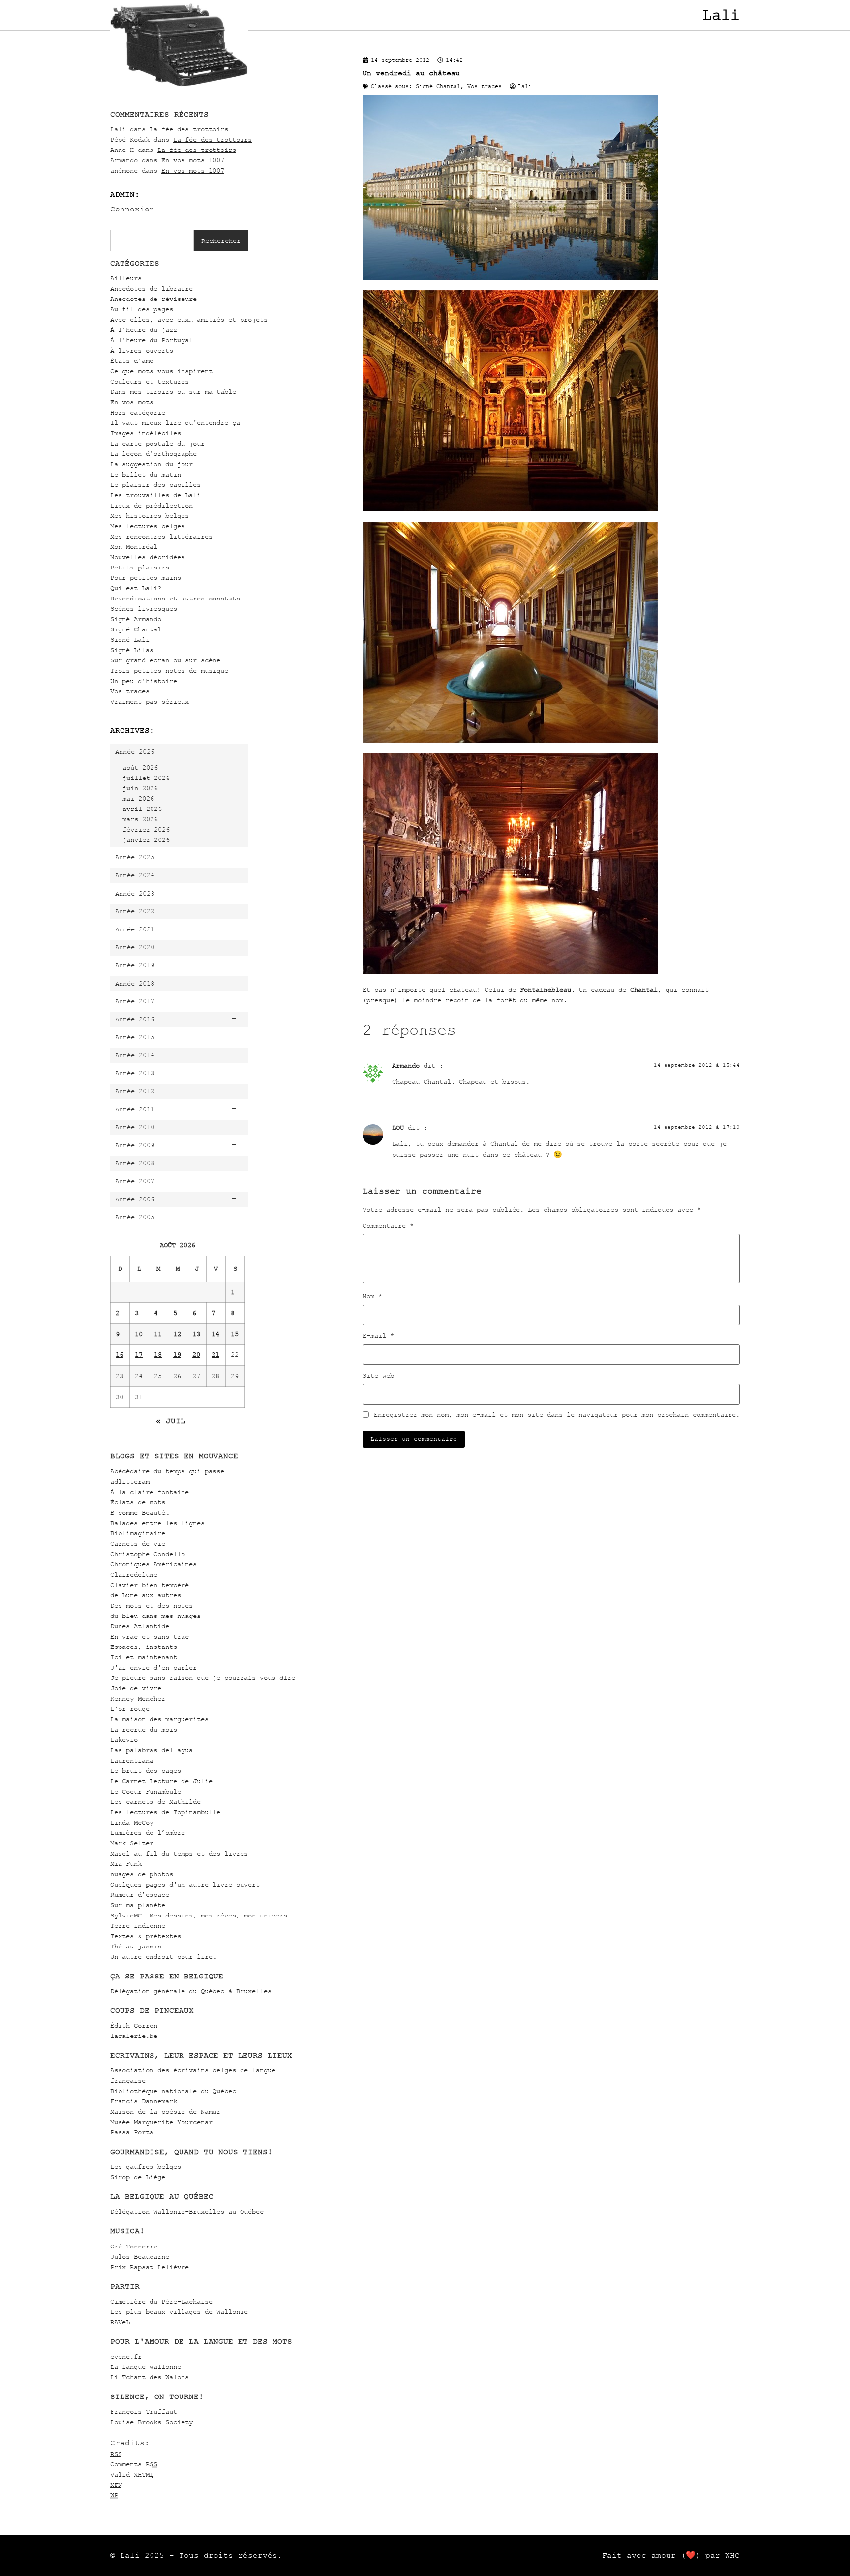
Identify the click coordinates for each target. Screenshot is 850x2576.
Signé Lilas (132, 650)
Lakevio (124, 1740)
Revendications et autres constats (175, 598)
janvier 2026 (146, 840)
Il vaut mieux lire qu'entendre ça (175, 423)
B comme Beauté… (140, 1513)
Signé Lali (130, 640)
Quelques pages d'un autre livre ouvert (185, 1884)
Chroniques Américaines (153, 1564)
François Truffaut (144, 2411)
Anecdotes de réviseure (153, 299)
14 (215, 1334)
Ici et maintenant (144, 1657)
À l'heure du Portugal (152, 340)
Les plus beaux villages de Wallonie (179, 2312)
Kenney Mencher (138, 1698)
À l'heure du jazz (144, 330)
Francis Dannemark (144, 2101)
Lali (721, 15)
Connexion (132, 209)
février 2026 (146, 829)
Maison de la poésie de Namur (165, 2112)
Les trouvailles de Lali (155, 495)
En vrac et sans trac (150, 1636)
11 (158, 1334)
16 (120, 1355)
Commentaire (388, 1226)
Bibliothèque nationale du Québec (173, 2091)
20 (196, 1355)
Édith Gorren (134, 2025)
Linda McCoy (132, 1822)
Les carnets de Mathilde (155, 1802)
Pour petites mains (146, 578)
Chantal (644, 990)
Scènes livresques (144, 609)
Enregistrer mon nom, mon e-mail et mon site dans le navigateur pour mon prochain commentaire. (557, 1415)
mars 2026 (140, 819)
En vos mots (132, 402)
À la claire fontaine (150, 1492)
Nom (372, 1296)
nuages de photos (142, 1874)
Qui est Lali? (136, 588)
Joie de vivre (136, 1688)
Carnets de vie (138, 1543)
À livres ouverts (142, 350)
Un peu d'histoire (144, 681)
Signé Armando (136, 619)
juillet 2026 (146, 778)
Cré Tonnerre (134, 2246)
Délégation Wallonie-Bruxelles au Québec (187, 2211)
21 (215, 1355)
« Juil (171, 1421)
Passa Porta (132, 2132)
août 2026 (140, 767)
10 (139, 1334)
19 (177, 1355)
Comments (134, 2464)
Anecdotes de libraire (152, 288)
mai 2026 (138, 798)
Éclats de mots (138, 1502)
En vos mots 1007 (193, 160)
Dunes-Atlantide (140, 1626)
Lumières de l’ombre (148, 1833)
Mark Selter (132, 1843)
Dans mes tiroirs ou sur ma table (173, 392)
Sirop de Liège (138, 2177)
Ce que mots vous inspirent (161, 371)
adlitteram (130, 1482)
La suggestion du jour (152, 464)
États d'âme (132, 361)
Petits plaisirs (140, 567)
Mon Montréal (134, 547)
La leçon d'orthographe (153, 454)
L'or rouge (130, 1709)
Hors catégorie (138, 412)
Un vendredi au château (411, 73)
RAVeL (120, 2322)
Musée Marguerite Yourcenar (161, 2122)
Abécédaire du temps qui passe (167, 1471)
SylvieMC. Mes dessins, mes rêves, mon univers (199, 1915)
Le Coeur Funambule (146, 1791)
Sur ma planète (138, 1905)
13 (196, 1334)
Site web (378, 1376)
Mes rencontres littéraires (161, 536)
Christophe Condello (148, 1554)
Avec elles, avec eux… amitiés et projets (189, 319)
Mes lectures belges (148, 526)
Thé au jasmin (136, 1946)
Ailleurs (126, 278)
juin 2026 (140, 788)
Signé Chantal (136, 629)
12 (177, 1334)
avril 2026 (142, 809)
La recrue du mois (144, 1729)
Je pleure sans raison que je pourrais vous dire (203, 1678)
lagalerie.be (134, 2036)
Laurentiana (132, 1760)
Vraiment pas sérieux (150, 702)
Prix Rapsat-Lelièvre (150, 2267)
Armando (406, 1065)
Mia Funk (126, 1864)
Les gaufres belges (146, 2167)
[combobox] (152, 240)
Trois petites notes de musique (169, 671)
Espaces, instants (144, 1647)
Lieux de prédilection (152, 505)
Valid (132, 2474)
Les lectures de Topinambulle (165, 1812)
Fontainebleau (546, 990)
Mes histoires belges (150, 516)
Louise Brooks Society (152, 2422)
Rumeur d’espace (140, 1895)
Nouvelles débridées (148, 557)
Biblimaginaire (138, 1533)
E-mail (378, 1336)
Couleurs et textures (150, 381)
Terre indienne (138, 1926)
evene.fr (126, 2356)
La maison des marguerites (159, 1719)
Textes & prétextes (146, 1936)
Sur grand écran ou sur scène (165, 660)
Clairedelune (134, 1574)
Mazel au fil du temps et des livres (179, 1853)
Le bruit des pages (146, 1771)
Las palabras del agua (152, 1750)
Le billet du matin (146, 474)
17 (139, 1355)
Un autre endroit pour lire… (163, 1957)
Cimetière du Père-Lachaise (161, 2301)
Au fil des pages (142, 309)
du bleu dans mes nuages (155, 1616)
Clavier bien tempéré (150, 1585)
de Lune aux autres (146, 1595)
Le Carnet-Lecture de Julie (161, 1781)
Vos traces (130, 691)
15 (235, 1334)
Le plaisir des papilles (155, 485)
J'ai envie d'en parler (153, 1667)
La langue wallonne (146, 2367)
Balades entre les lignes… (159, 1523)
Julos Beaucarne (140, 2257)
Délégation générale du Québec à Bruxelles (191, 1991)
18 (158, 1355)
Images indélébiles (146, 433)
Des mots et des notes (152, 1605)
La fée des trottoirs (189, 129)
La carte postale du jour (157, 443)
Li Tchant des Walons (150, 2377)
